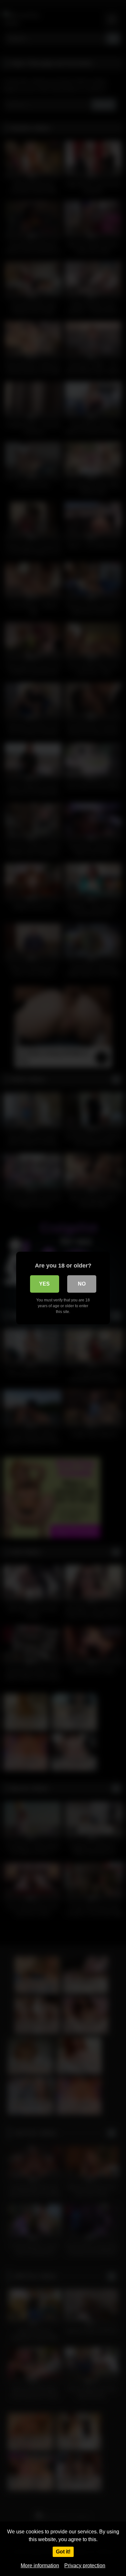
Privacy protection (85, 2566)
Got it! (63, 2552)
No (82, 1284)
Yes (44, 1284)
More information (40, 2566)
